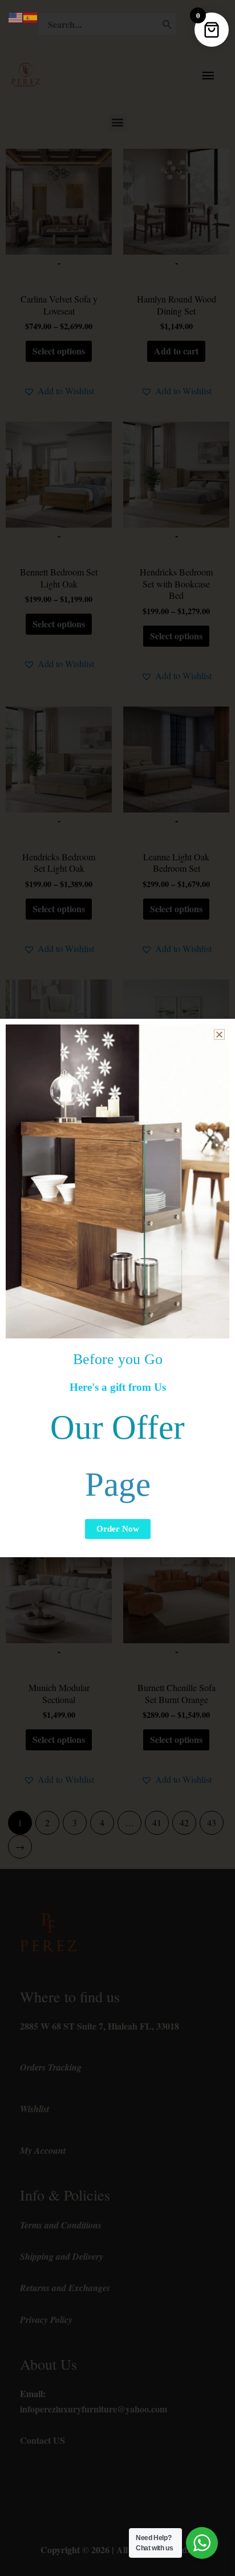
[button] (219, 1034)
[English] (16, 16)
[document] (117, 1288)
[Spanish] (31, 16)
